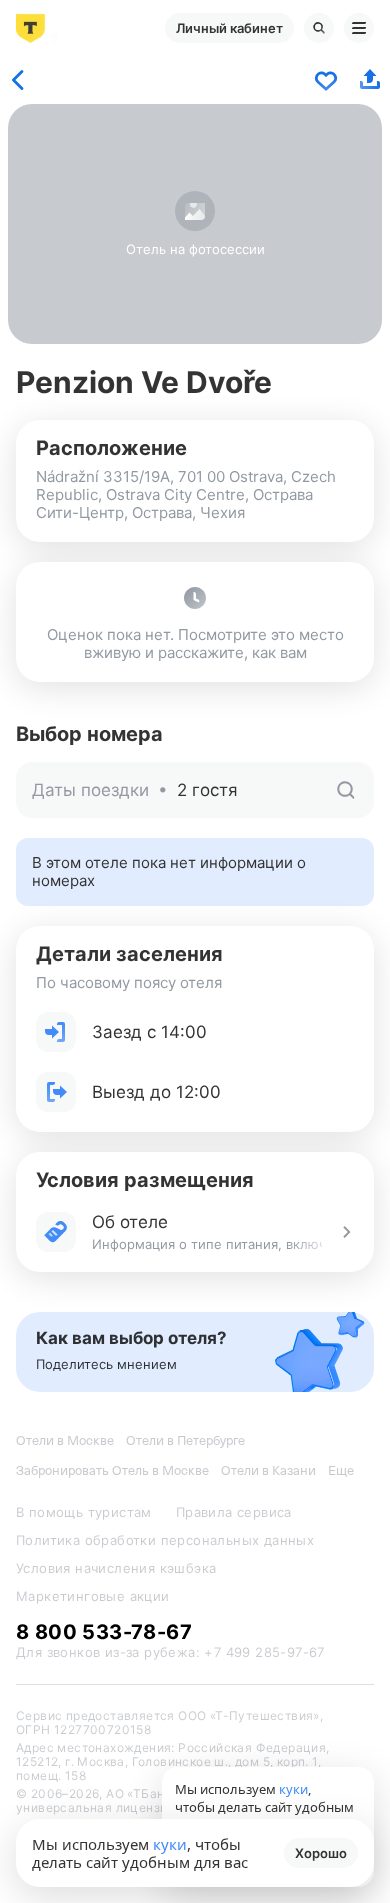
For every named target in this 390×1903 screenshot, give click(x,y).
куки (170, 1844)
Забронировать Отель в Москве (112, 1470)
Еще (341, 1470)
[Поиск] (319, 28)
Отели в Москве (65, 1440)
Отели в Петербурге (185, 1440)
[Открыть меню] (359, 28)
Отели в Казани (268, 1470)
